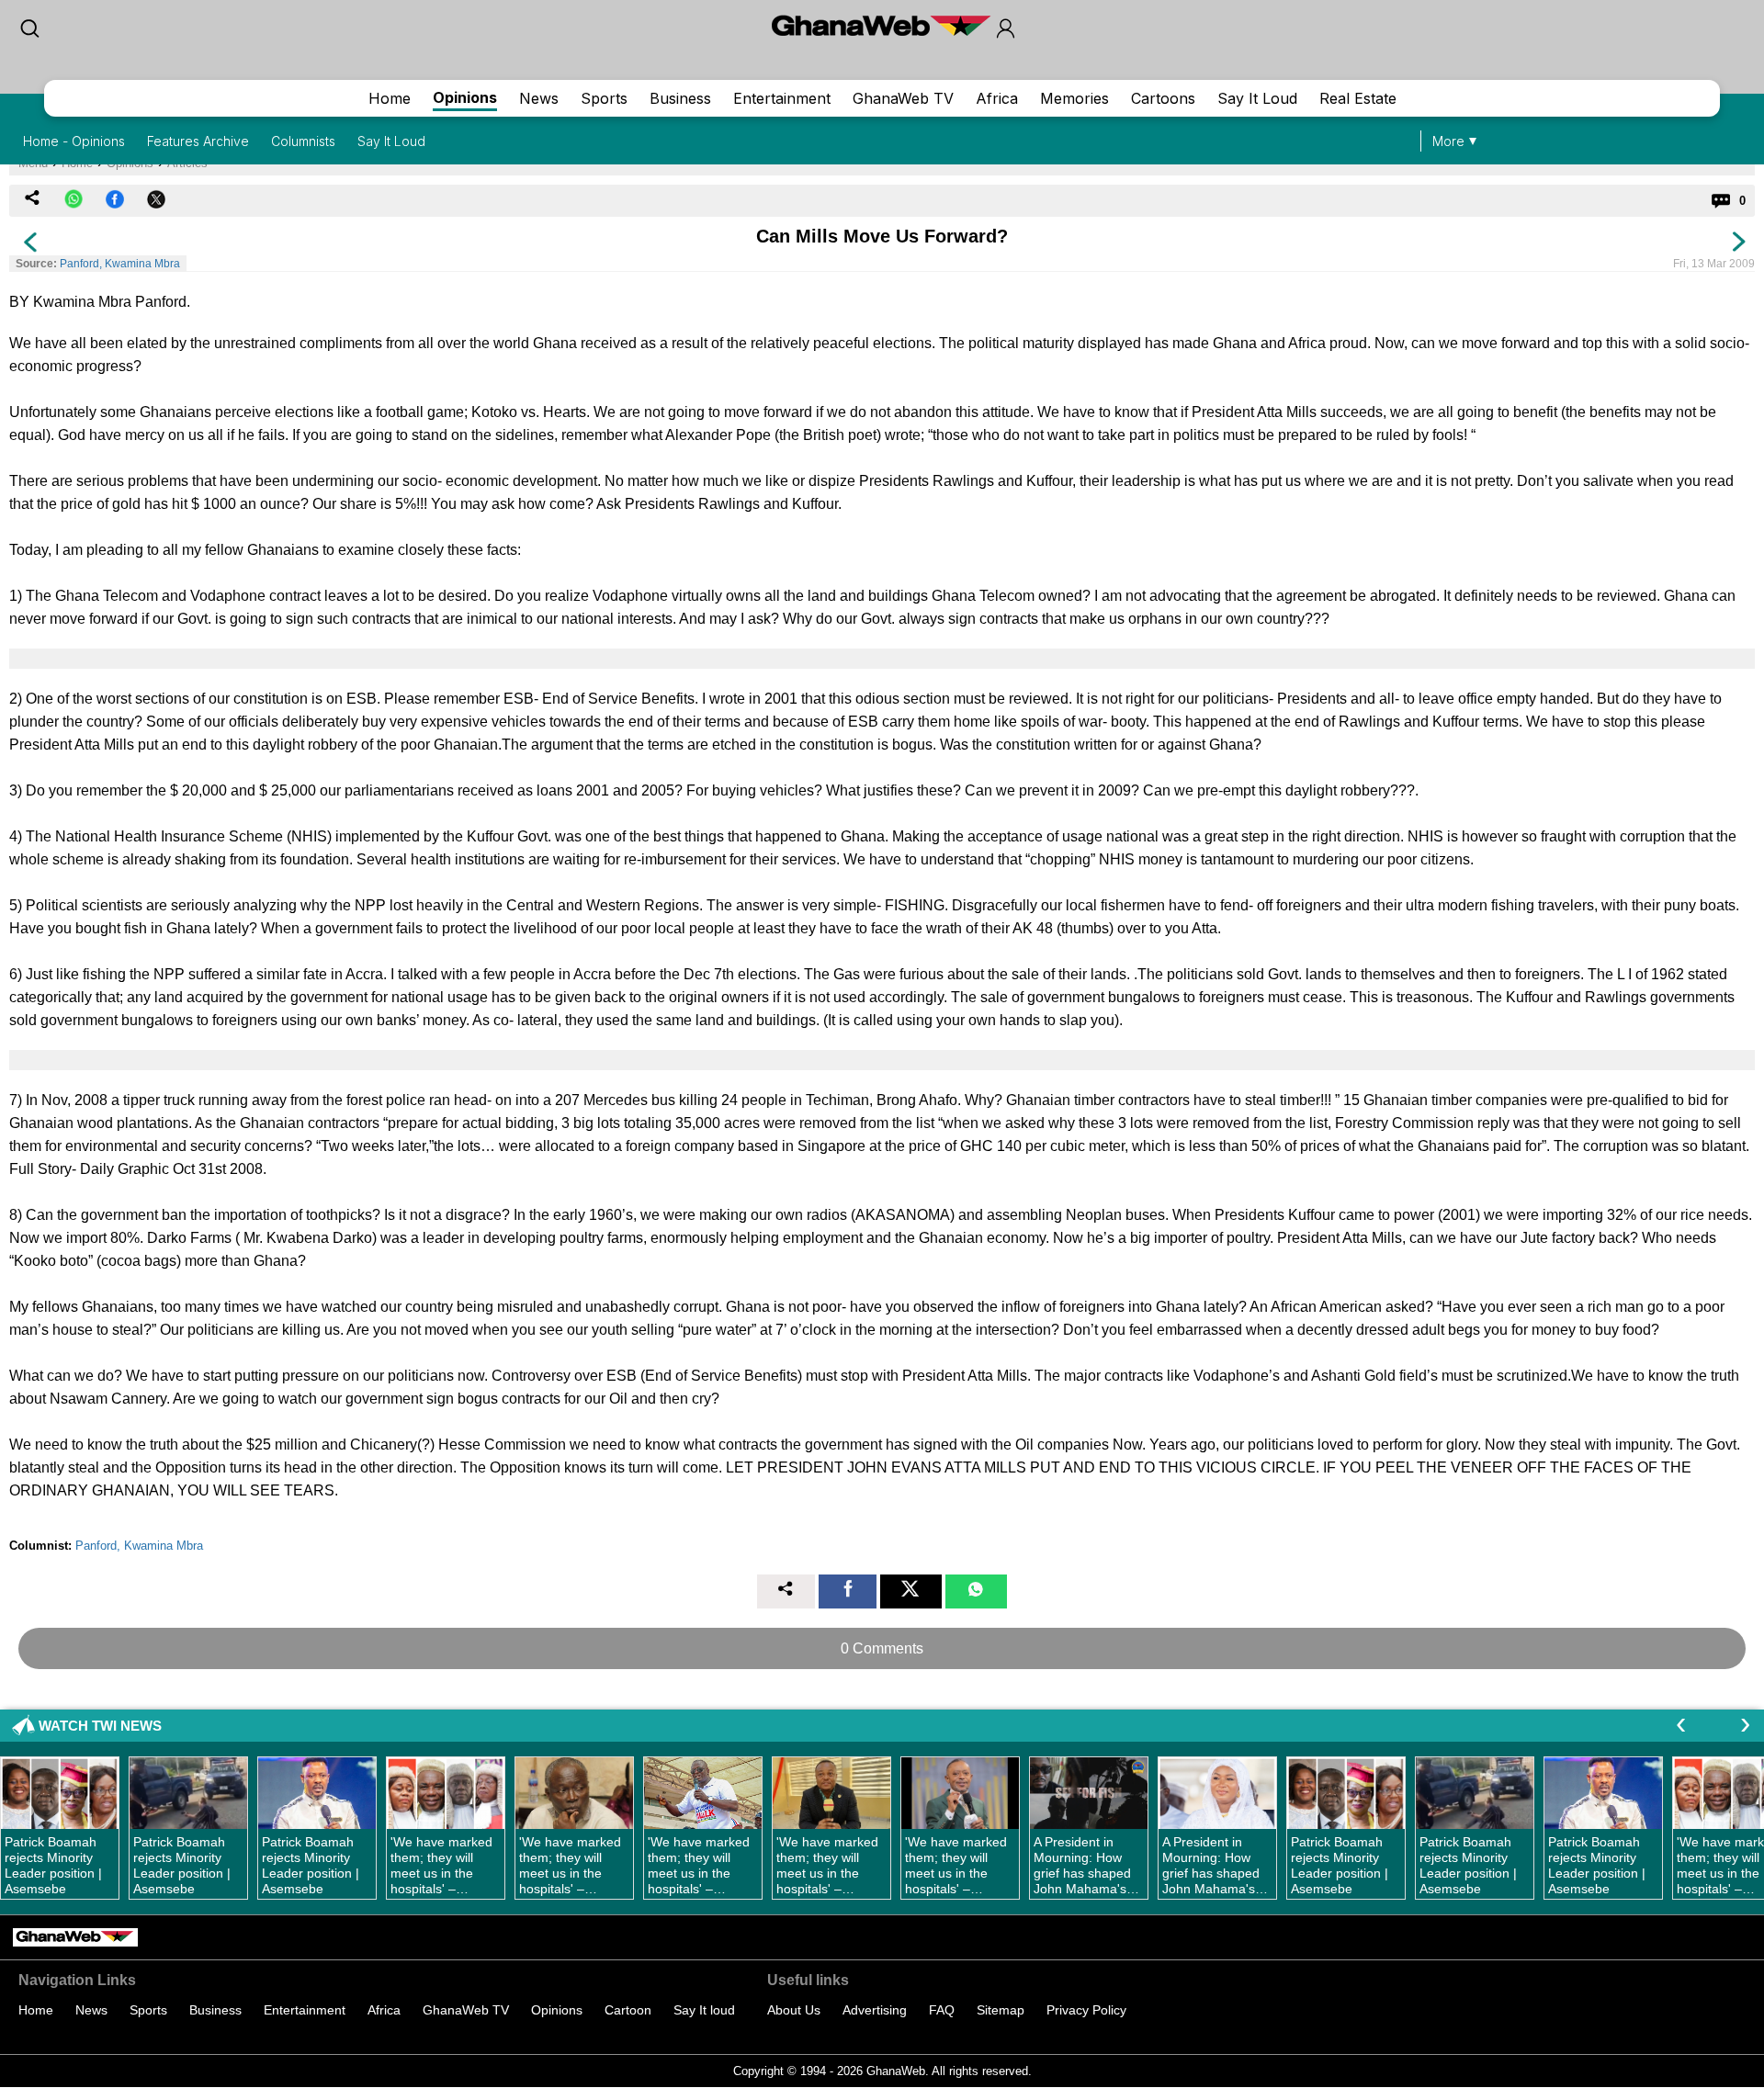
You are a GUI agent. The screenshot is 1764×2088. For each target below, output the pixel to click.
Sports (604, 98)
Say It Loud (1257, 98)
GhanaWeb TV (903, 98)
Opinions (465, 97)
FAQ (942, 2010)
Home (390, 98)
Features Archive (198, 141)
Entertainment (782, 98)
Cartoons (1163, 98)
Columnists (303, 141)
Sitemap (1001, 2010)
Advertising (875, 2010)
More (1448, 141)
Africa (997, 98)
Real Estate (1358, 98)
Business (680, 98)
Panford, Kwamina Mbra (120, 264)
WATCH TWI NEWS (100, 1726)
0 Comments (882, 1648)
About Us (794, 2010)
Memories (1074, 98)
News (539, 98)
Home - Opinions (74, 141)
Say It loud (704, 2010)
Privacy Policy (1086, 2010)
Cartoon (628, 2010)
